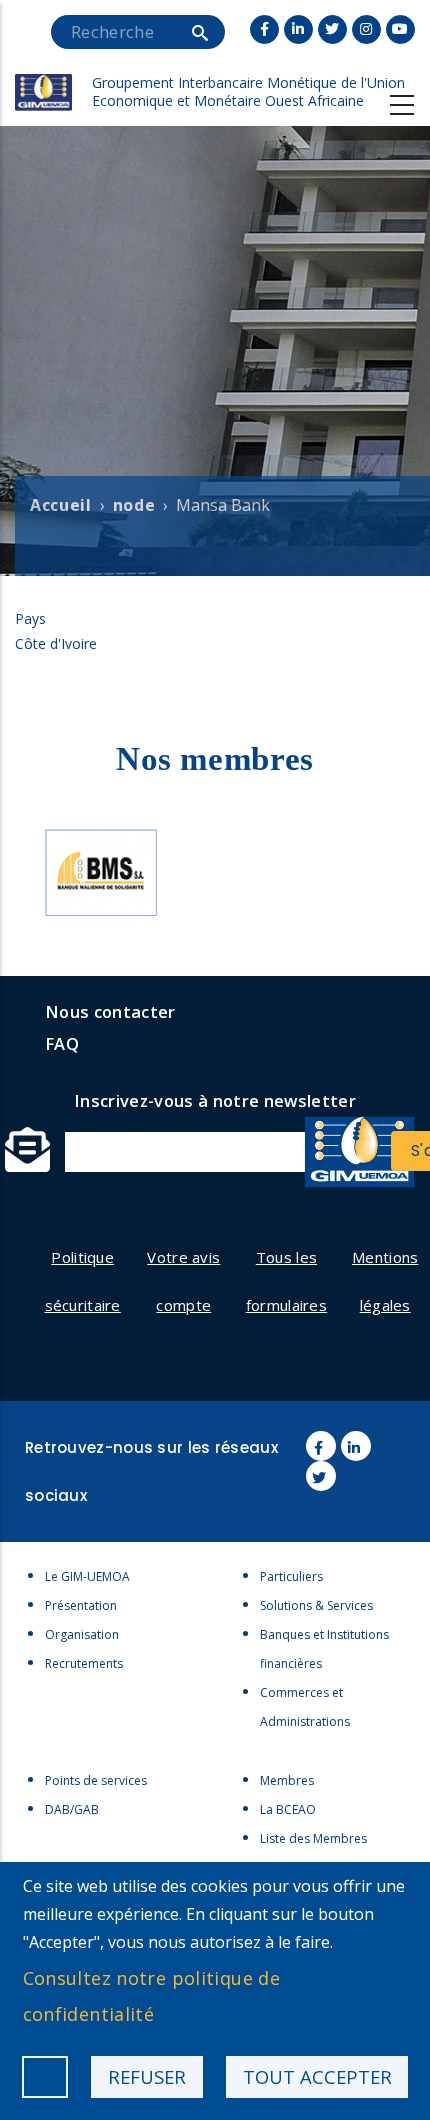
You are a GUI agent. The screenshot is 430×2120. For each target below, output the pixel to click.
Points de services (96, 1780)
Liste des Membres (313, 1838)
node (134, 505)
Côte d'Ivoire (56, 643)
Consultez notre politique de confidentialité (152, 1996)
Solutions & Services (316, 1605)
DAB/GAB (72, 1809)
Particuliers (291, 1576)
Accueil (61, 505)
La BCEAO (288, 1809)
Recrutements (84, 1663)
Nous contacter (110, 1011)
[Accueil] (43, 61)
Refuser (147, 2076)
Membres (287, 1780)
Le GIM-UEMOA (87, 1576)
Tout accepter (317, 2076)
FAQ (62, 1043)
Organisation (82, 1634)
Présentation (81, 1605)
